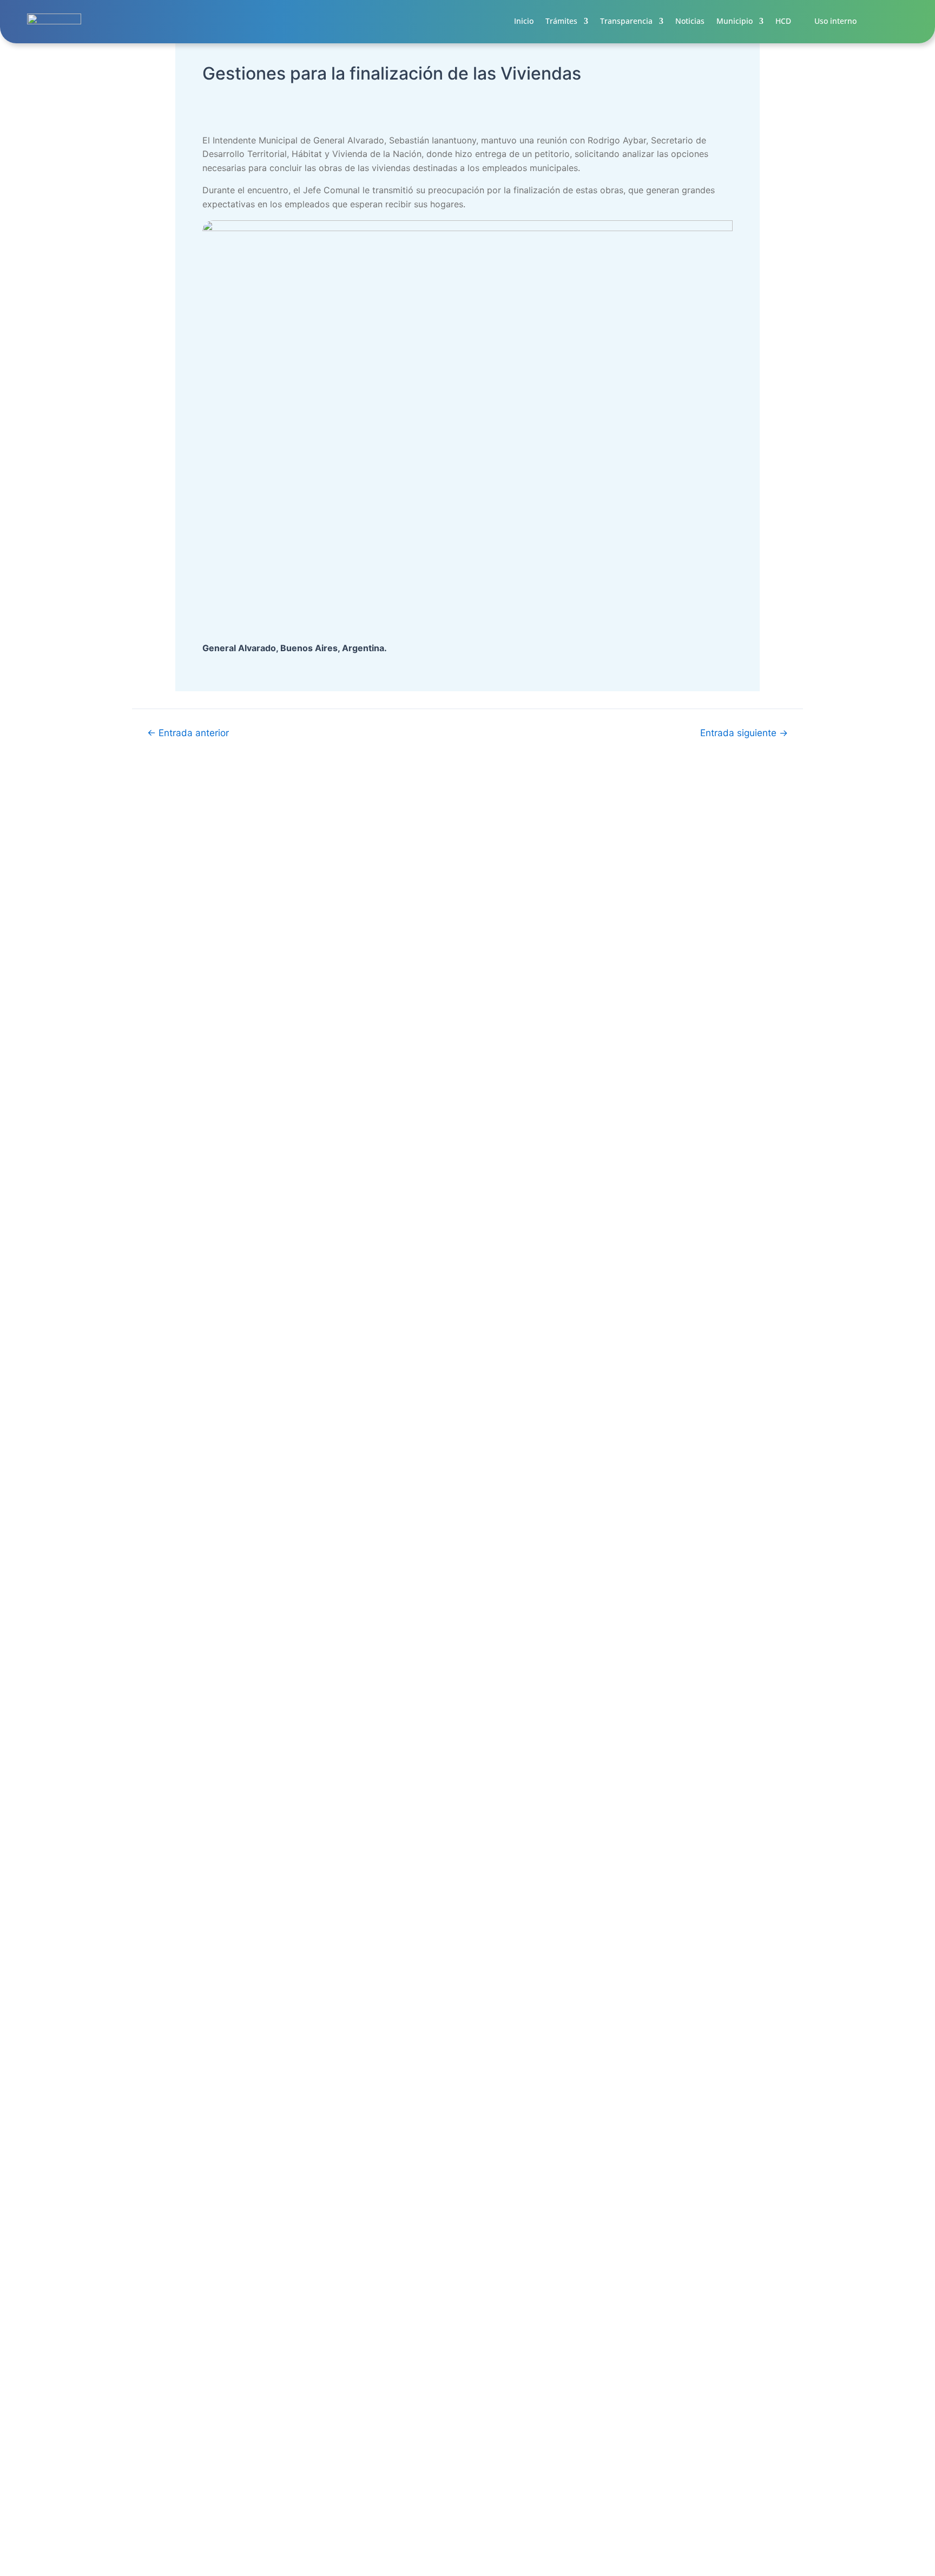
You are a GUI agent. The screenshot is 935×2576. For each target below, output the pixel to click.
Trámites (561, 21)
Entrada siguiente (744, 733)
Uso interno (835, 21)
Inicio (524, 21)
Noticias (690, 21)
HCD (783, 21)
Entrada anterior (188, 733)
